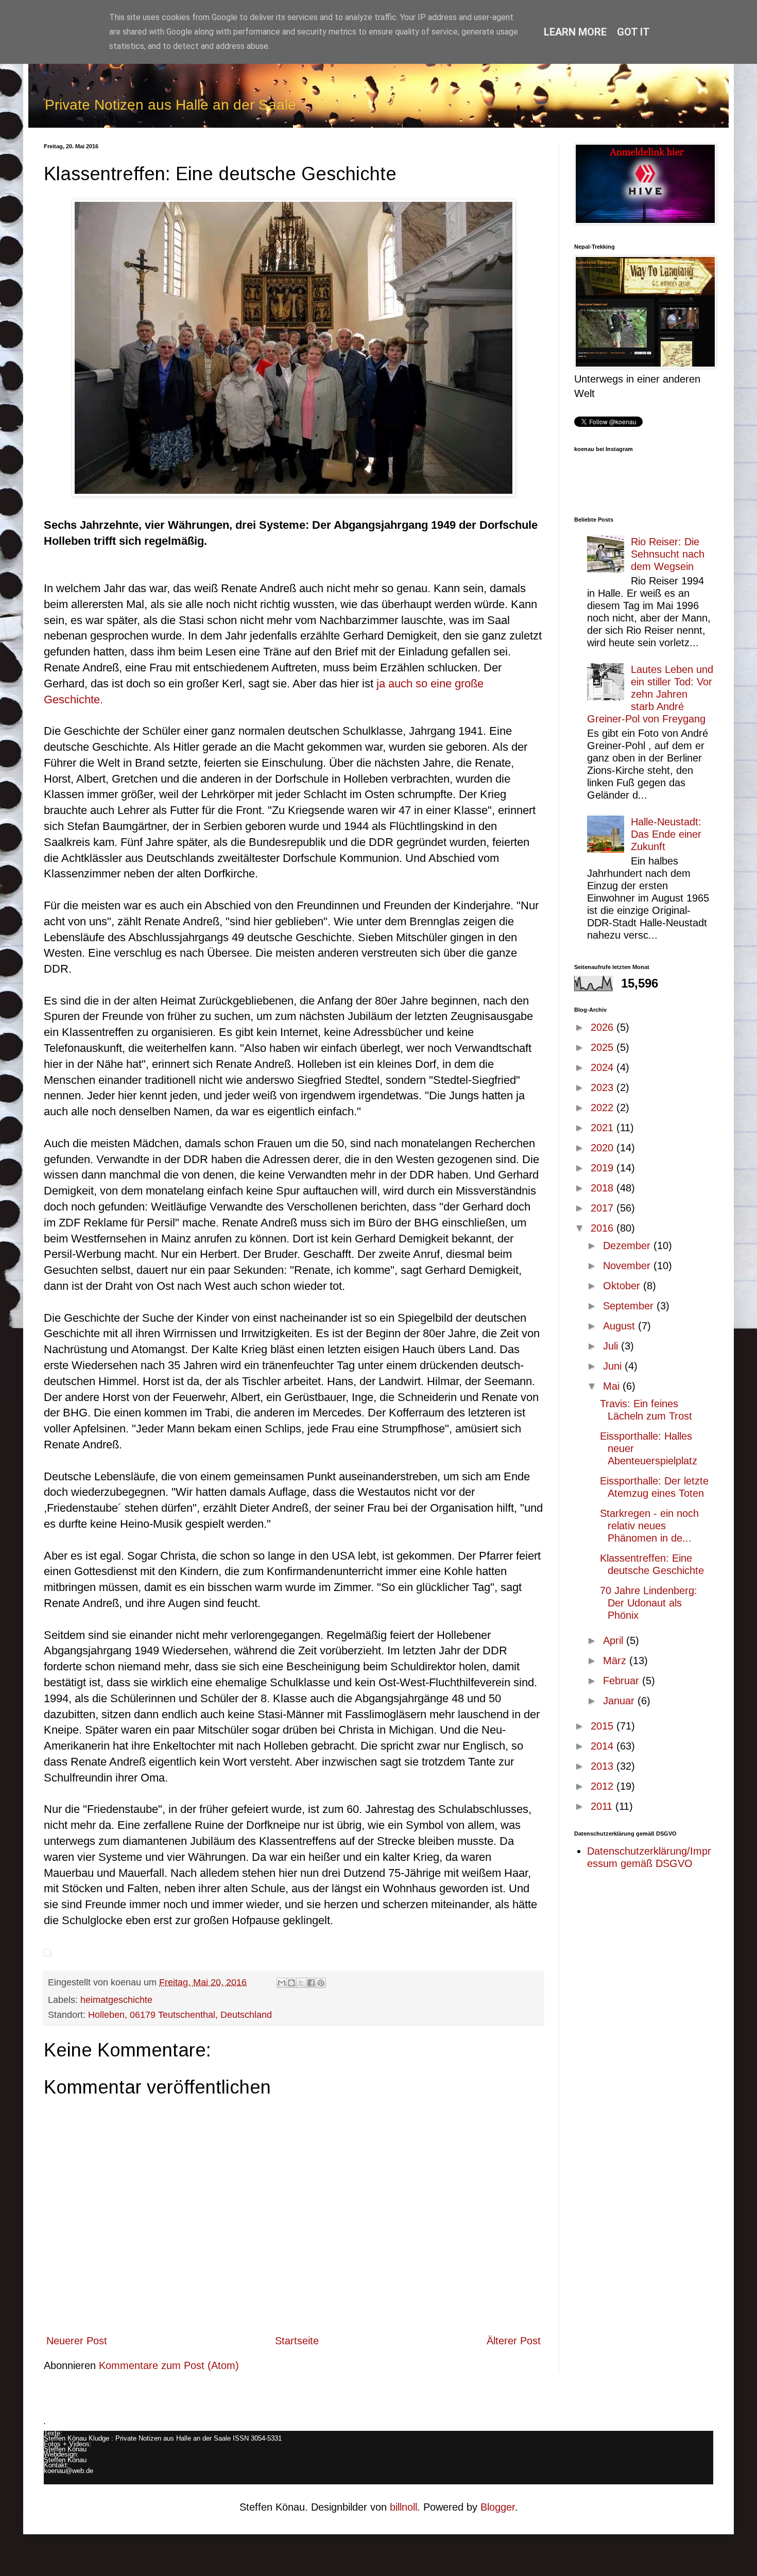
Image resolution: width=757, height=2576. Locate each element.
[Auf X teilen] (301, 1983)
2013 (604, 1766)
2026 (604, 1027)
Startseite (297, 2341)
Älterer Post (514, 2341)
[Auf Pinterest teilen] (321, 1983)
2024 (604, 1067)
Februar (623, 1681)
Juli (612, 1346)
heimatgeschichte (116, 2000)
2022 (604, 1108)
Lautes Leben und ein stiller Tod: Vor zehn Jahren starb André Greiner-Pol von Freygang (650, 694)
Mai (613, 1386)
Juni (614, 1366)
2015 (604, 1726)
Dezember (628, 1246)
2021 (604, 1128)
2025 (604, 1047)
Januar (620, 1701)
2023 (604, 1087)
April (615, 1640)
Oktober (623, 1286)
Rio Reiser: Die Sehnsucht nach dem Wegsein (668, 554)
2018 (604, 1188)
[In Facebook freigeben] (311, 1983)
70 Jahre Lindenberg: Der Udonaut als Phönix (649, 1603)
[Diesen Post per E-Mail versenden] (282, 1983)
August (621, 1326)
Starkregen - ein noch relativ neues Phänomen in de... (649, 1526)
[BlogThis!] (291, 1983)
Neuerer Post (77, 2341)
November (628, 1266)
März (616, 1661)
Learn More (575, 32)
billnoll (403, 2507)
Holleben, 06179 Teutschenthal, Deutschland (180, 2015)
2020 (604, 1148)
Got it (633, 32)
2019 (604, 1168)
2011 (603, 1806)
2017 (604, 1208)
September (630, 1306)
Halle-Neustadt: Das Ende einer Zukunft (666, 834)
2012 (604, 1786)
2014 (604, 1746)
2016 (604, 1228)
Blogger (498, 2507)
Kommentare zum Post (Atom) (169, 2365)
